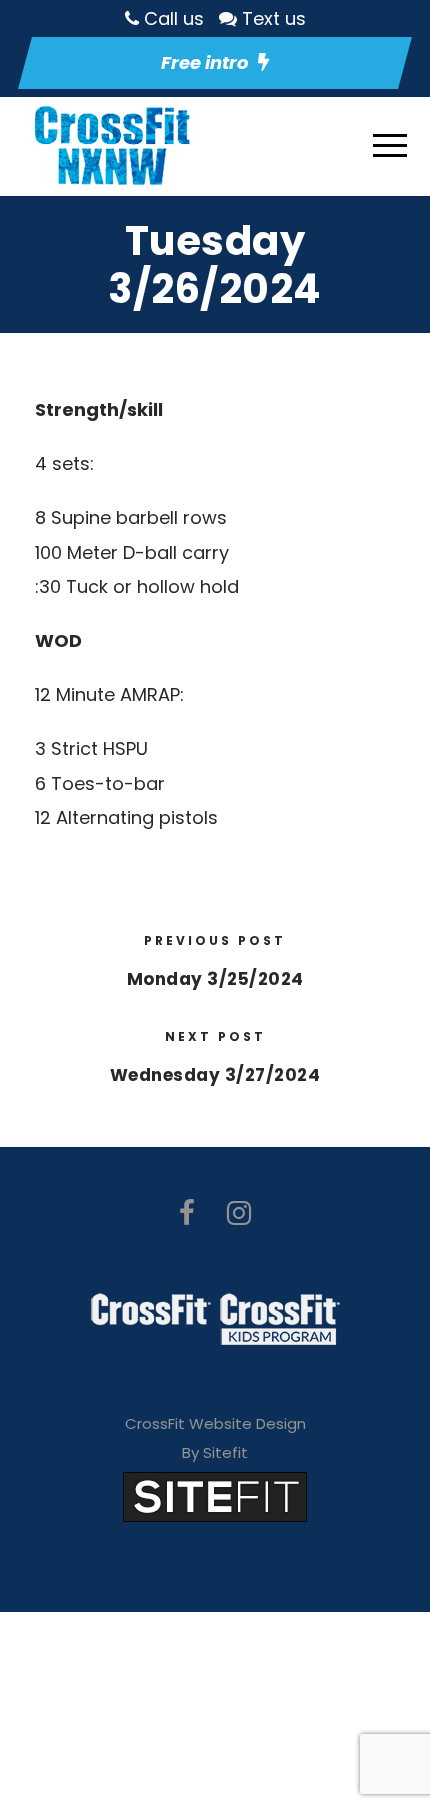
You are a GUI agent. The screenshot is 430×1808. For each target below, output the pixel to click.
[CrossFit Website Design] (215, 1495)
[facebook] (187, 1213)
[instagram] (239, 1213)
